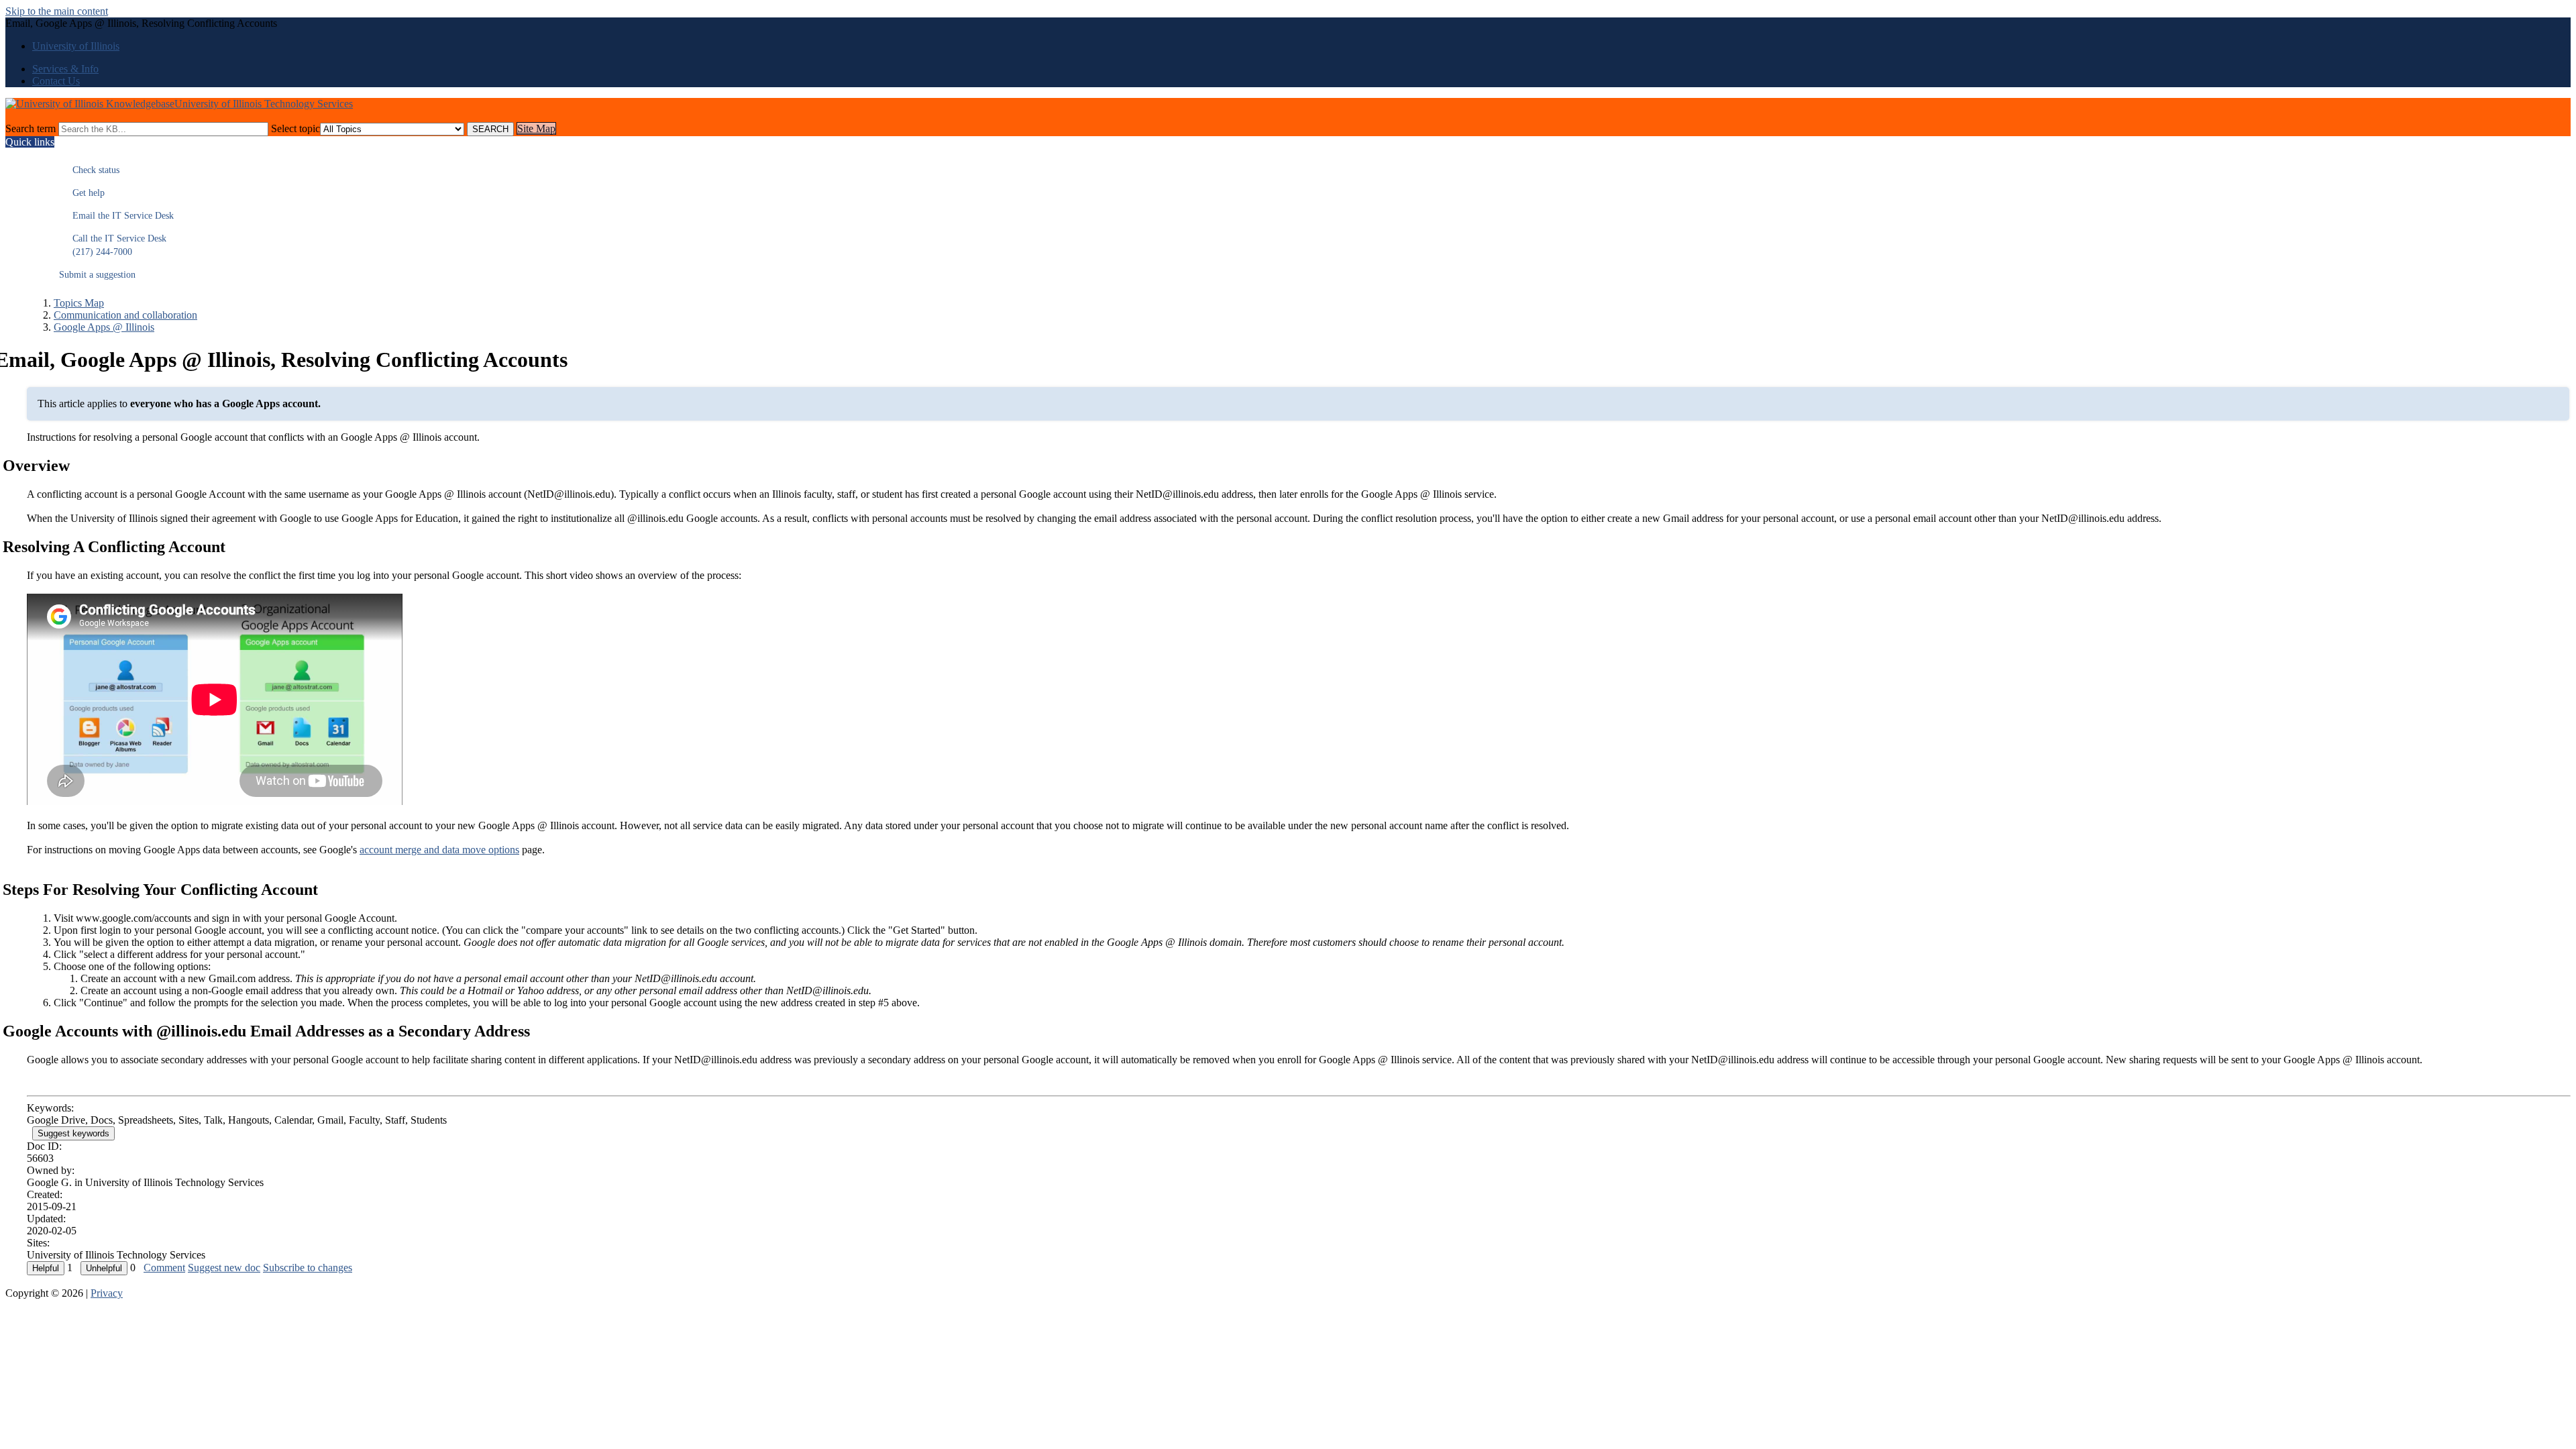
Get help (82, 193)
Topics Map (79, 303)
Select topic (296, 128)
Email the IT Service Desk (116, 216)
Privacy (107, 1293)
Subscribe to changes (308, 1268)
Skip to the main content (57, 11)
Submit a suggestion (97, 275)
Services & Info (65, 69)
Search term (31, 128)
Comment (164, 1268)
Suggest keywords (73, 1133)
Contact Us (56, 81)
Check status (89, 170)
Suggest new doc (224, 1268)
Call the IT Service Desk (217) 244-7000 (113, 245)
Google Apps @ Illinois (104, 327)
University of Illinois (76, 46)
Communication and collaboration (125, 315)
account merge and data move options (439, 850)
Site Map (536, 128)
